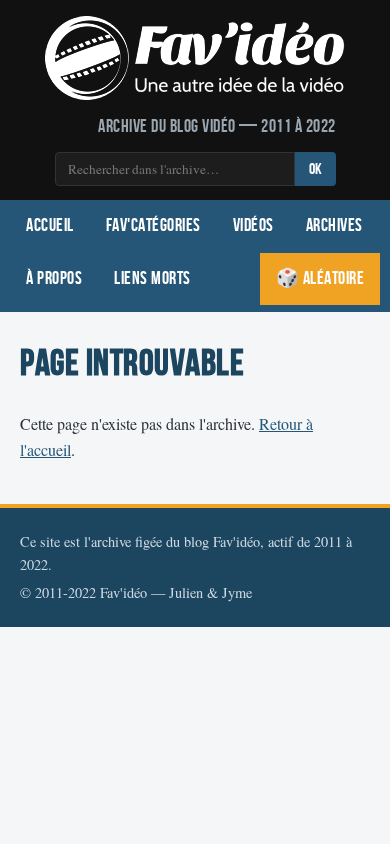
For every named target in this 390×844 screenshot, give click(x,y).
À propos (54, 278)
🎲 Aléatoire (320, 278)
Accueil (50, 225)
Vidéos (253, 225)
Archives (334, 225)
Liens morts (152, 278)
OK (315, 169)
